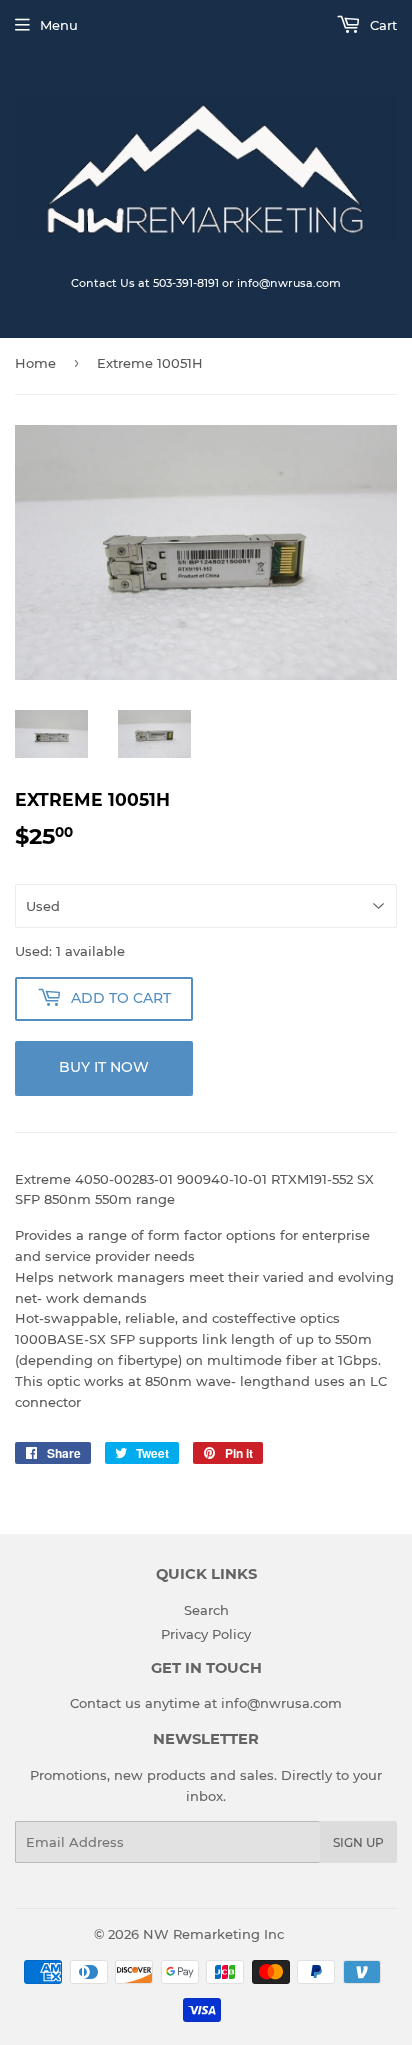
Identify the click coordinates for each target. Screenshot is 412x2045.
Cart (381, 25)
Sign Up (358, 1842)
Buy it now (104, 1067)
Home (35, 363)
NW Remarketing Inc (213, 1934)
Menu (59, 25)
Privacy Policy (206, 1634)
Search (206, 1610)
